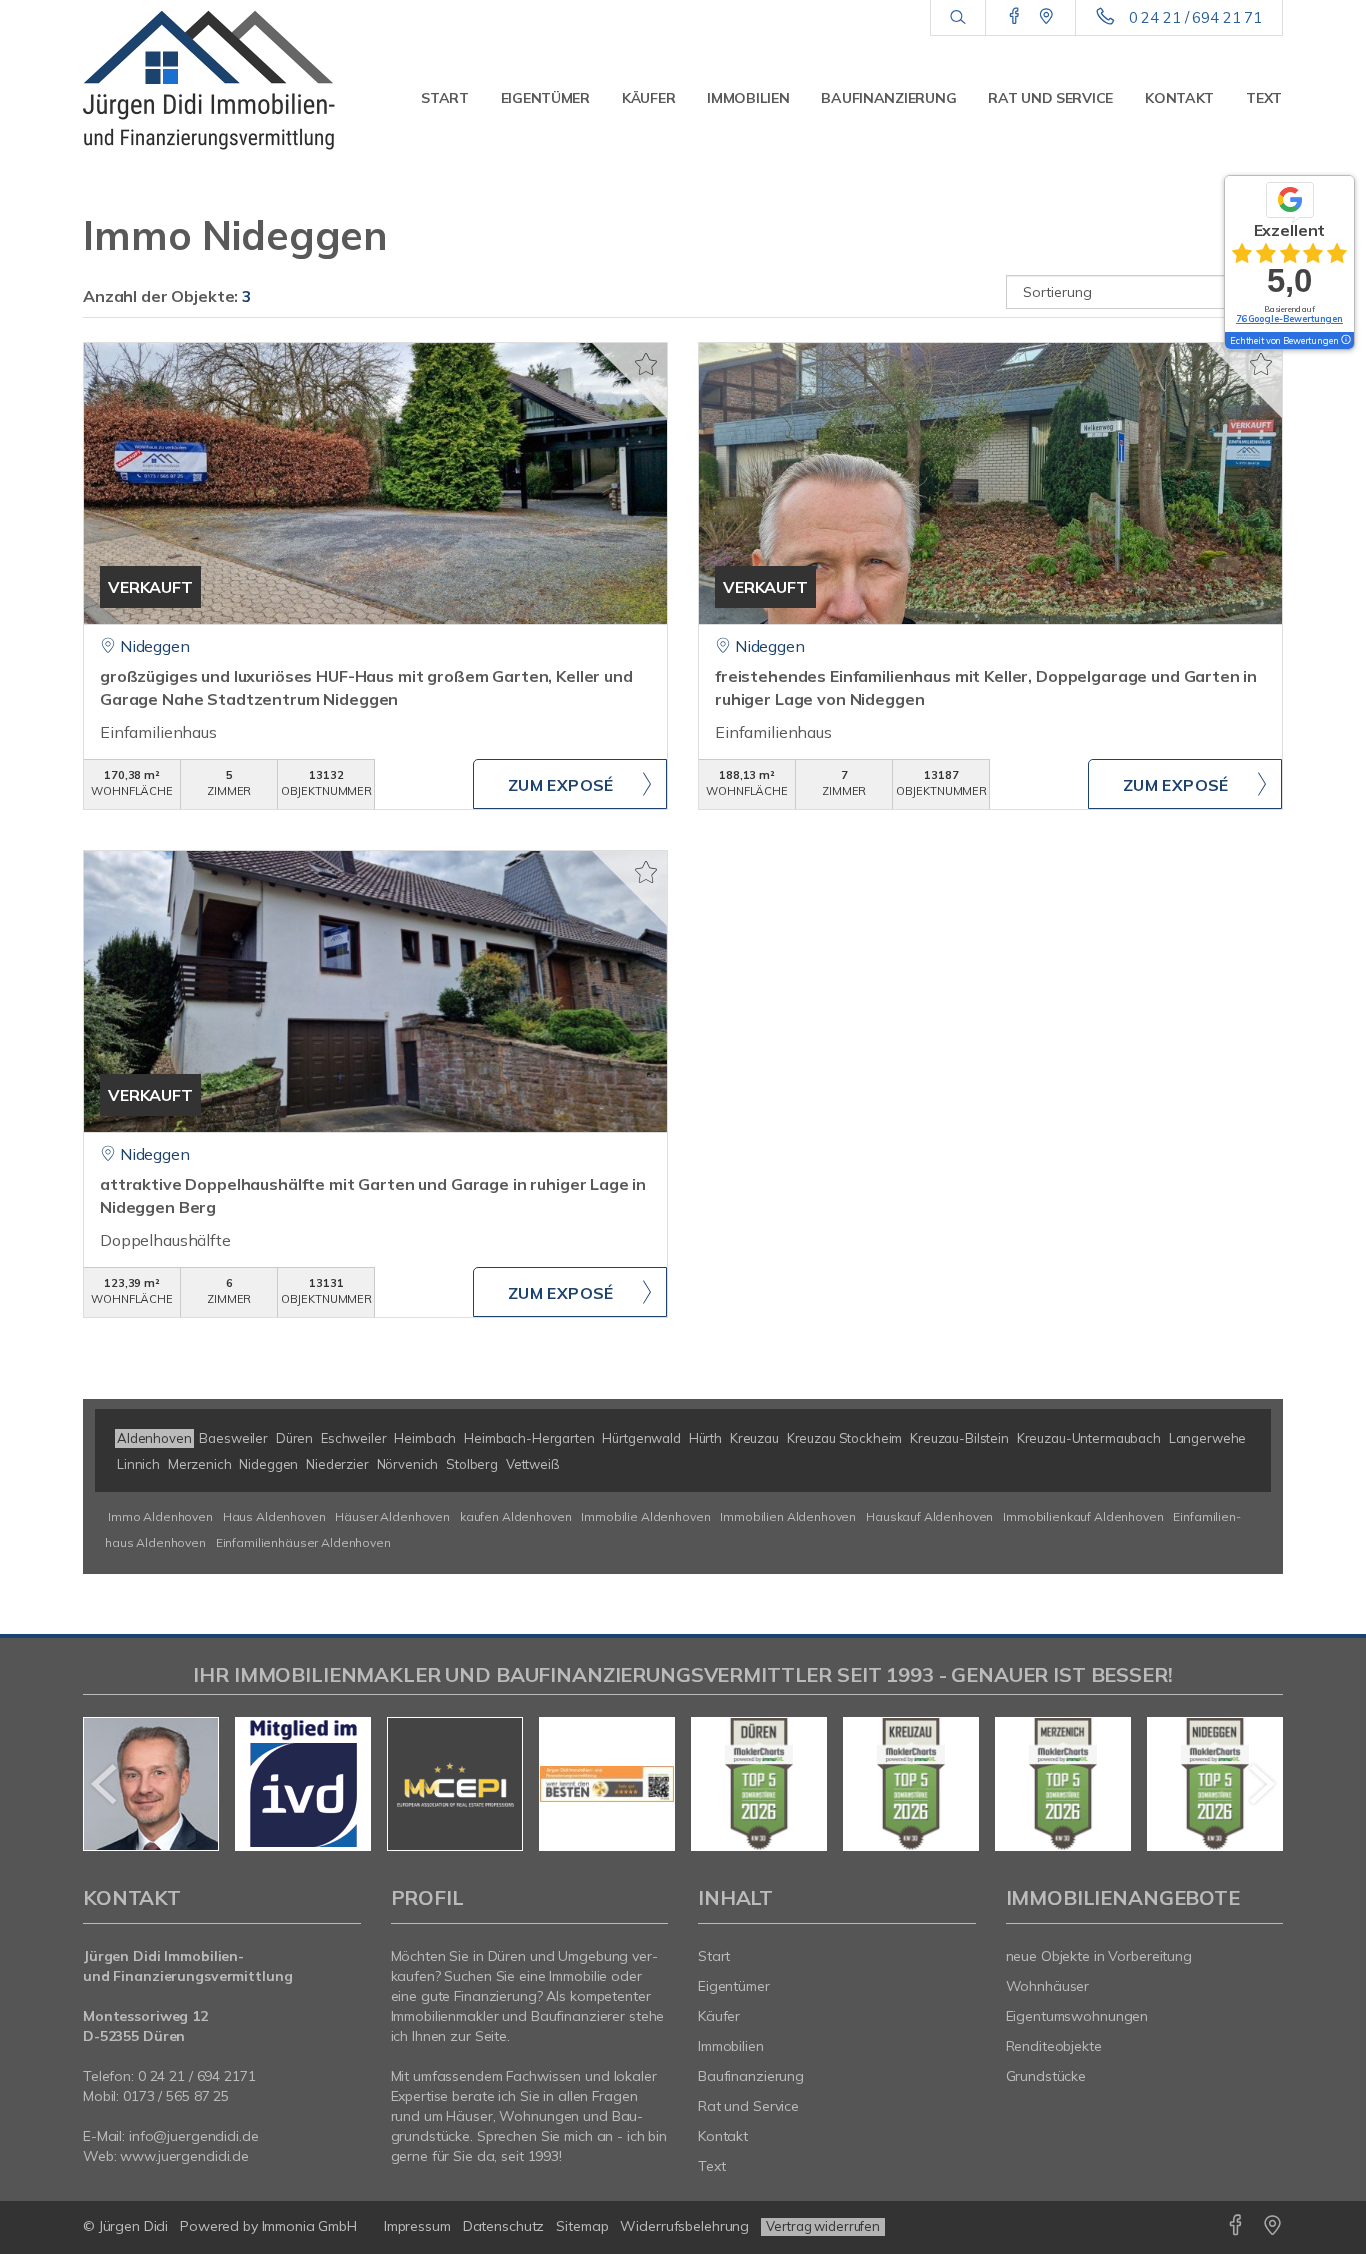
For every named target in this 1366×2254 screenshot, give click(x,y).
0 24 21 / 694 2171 (197, 2076)
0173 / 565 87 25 (176, 2096)
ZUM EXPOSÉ (561, 785)
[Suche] (957, 18)
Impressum (417, 2226)
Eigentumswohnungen (1077, 2016)
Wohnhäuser (1048, 1986)
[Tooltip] (1345, 341)
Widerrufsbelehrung (684, 2226)
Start (445, 98)
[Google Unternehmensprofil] (1046, 17)
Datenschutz (504, 2226)
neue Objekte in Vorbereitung (1099, 1956)
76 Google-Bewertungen (1289, 318)
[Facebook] (1014, 17)
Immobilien (748, 98)
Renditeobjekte (1054, 2046)
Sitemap (582, 2226)
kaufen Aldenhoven (516, 1516)
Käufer (648, 98)
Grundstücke (1046, 2076)
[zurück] (105, 1784)
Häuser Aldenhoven (392, 1516)
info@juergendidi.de (194, 2136)
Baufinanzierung (888, 98)
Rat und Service (1050, 98)
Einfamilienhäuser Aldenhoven (303, 1542)
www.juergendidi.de (184, 2156)
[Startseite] (222, 80)
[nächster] (1260, 1784)
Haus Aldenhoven (274, 1516)
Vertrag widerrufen (823, 2226)
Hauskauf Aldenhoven (929, 1516)
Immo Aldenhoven (160, 1516)
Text (1264, 98)
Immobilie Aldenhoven (645, 1516)
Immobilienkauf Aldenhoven (1083, 1516)
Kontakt (1179, 98)
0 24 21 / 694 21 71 (1195, 17)
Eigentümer (545, 98)
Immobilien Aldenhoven (788, 1516)
